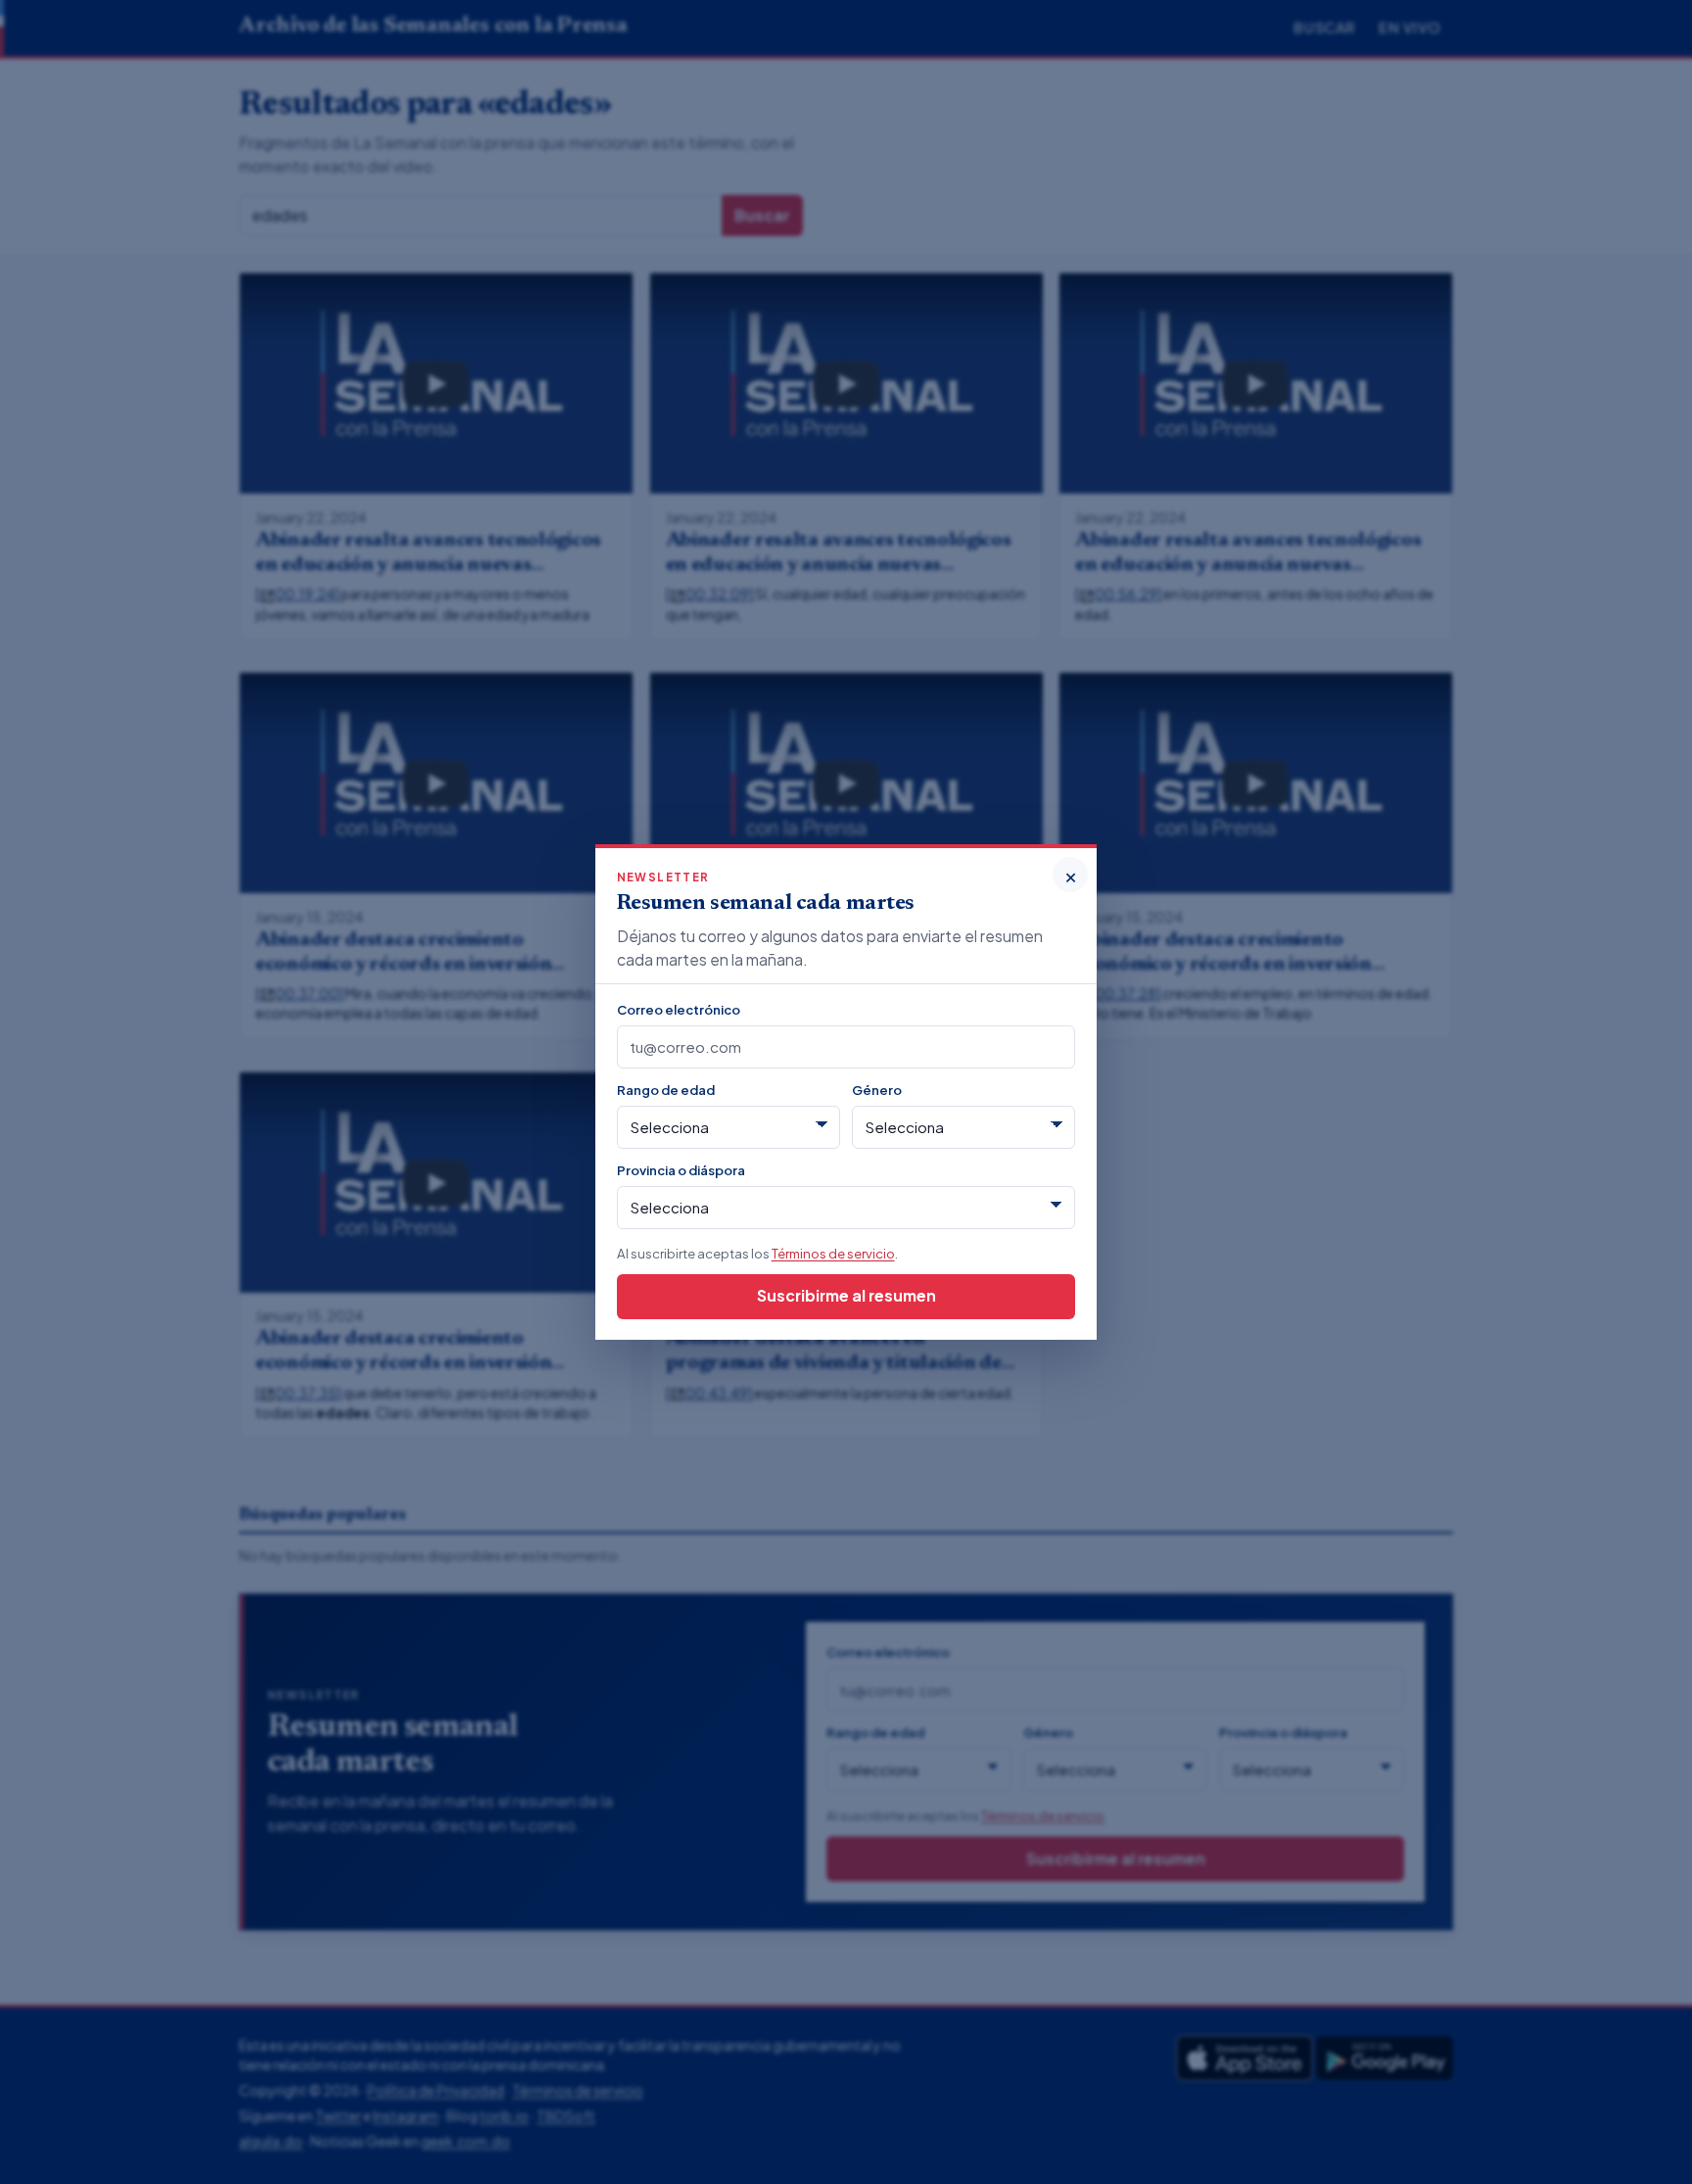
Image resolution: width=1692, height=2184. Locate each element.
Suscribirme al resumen (846, 1295)
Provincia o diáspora (681, 1170)
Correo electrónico (679, 1009)
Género (877, 1090)
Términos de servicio (833, 1253)
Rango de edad (666, 1090)
